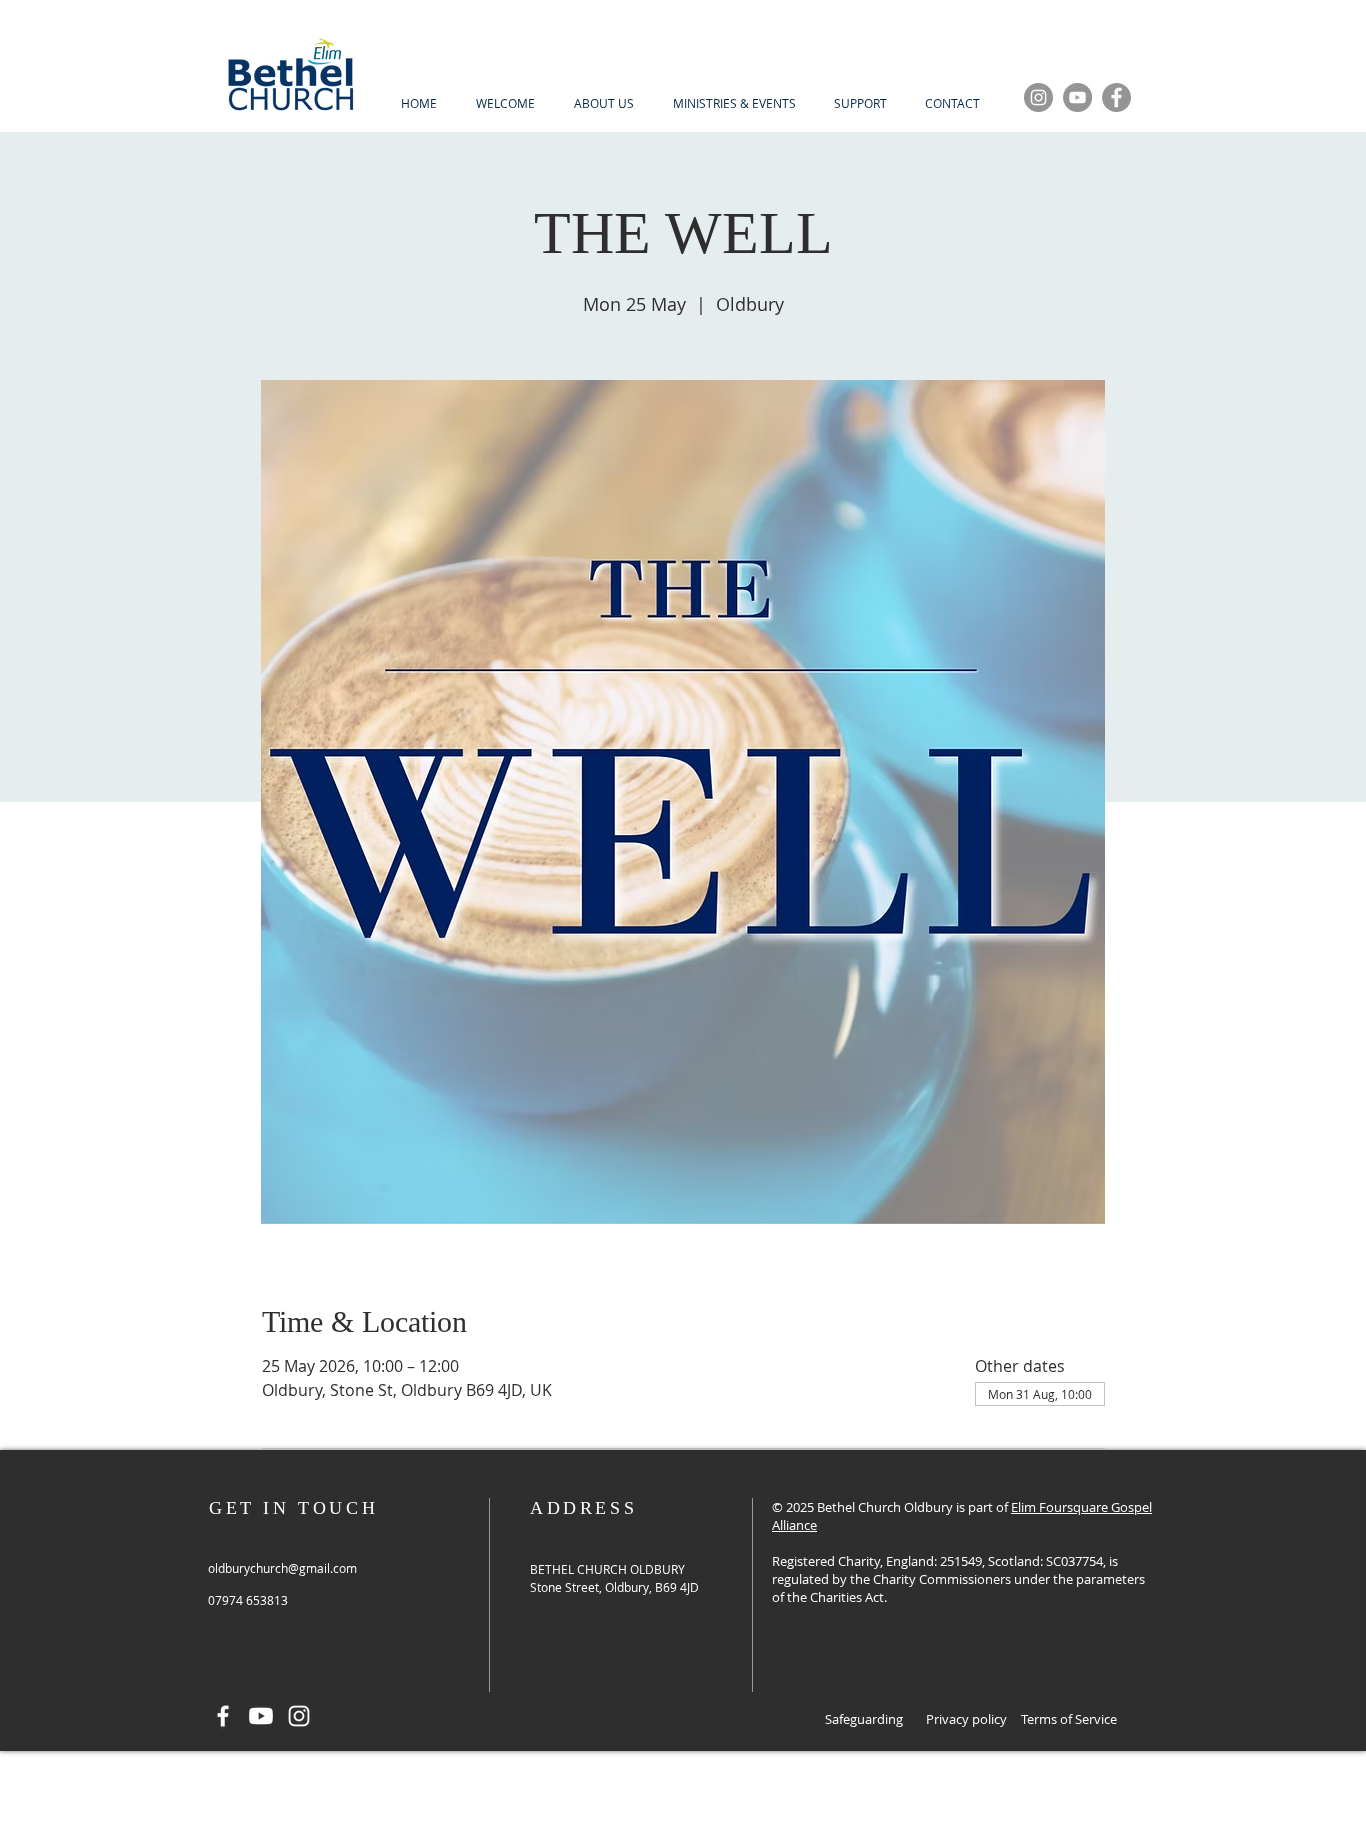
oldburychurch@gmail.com (282, 1568)
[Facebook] (1116, 97)
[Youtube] (261, 1716)
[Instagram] (1038, 97)
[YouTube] (1077, 97)
